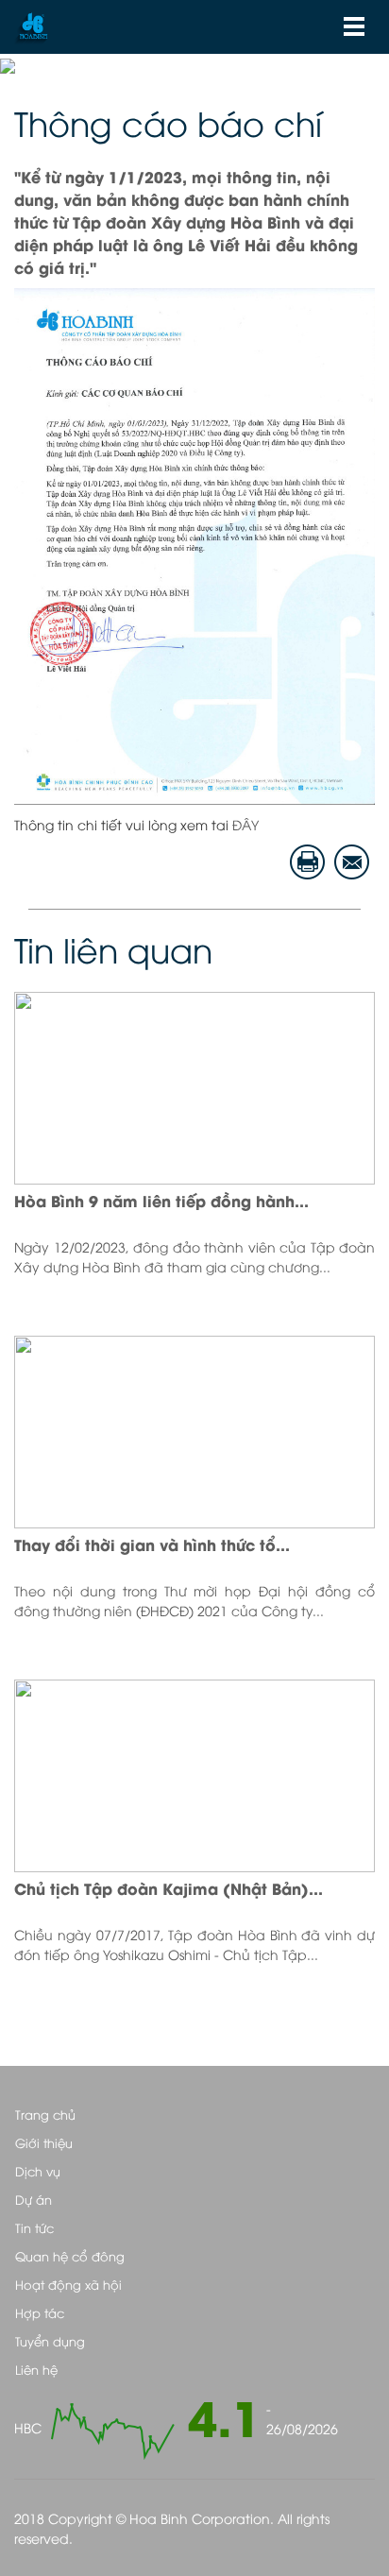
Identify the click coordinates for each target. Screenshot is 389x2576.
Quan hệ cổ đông (70, 2256)
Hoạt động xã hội (68, 2284)
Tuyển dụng (50, 2341)
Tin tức (34, 2227)
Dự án (34, 2199)
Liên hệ (36, 2369)
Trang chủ (45, 2114)
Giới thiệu (44, 2142)
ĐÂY (245, 824)
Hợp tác (40, 2312)
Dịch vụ (38, 2171)
